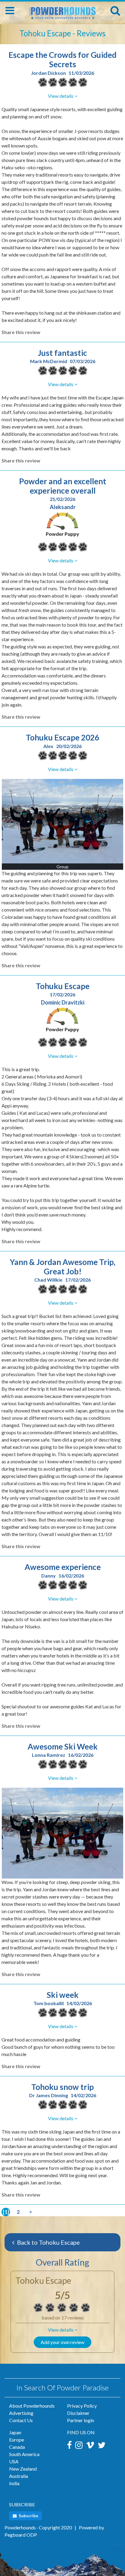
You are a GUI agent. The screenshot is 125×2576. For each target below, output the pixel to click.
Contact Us (21, 2420)
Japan (15, 2432)
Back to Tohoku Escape (48, 2242)
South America (24, 2454)
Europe (17, 2440)
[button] (62, 2330)
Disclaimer (78, 2413)
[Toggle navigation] (10, 11)
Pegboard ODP (21, 2535)
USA (14, 2461)
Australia (19, 2476)
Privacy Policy (82, 2406)
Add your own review (62, 2342)
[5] (38, 2308)
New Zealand (23, 2469)
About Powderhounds (32, 2406)
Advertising (21, 2413)
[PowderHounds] (62, 10)
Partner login (81, 2420)
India (14, 2483)
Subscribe (28, 2516)
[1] (6, 2212)
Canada (17, 2447)
